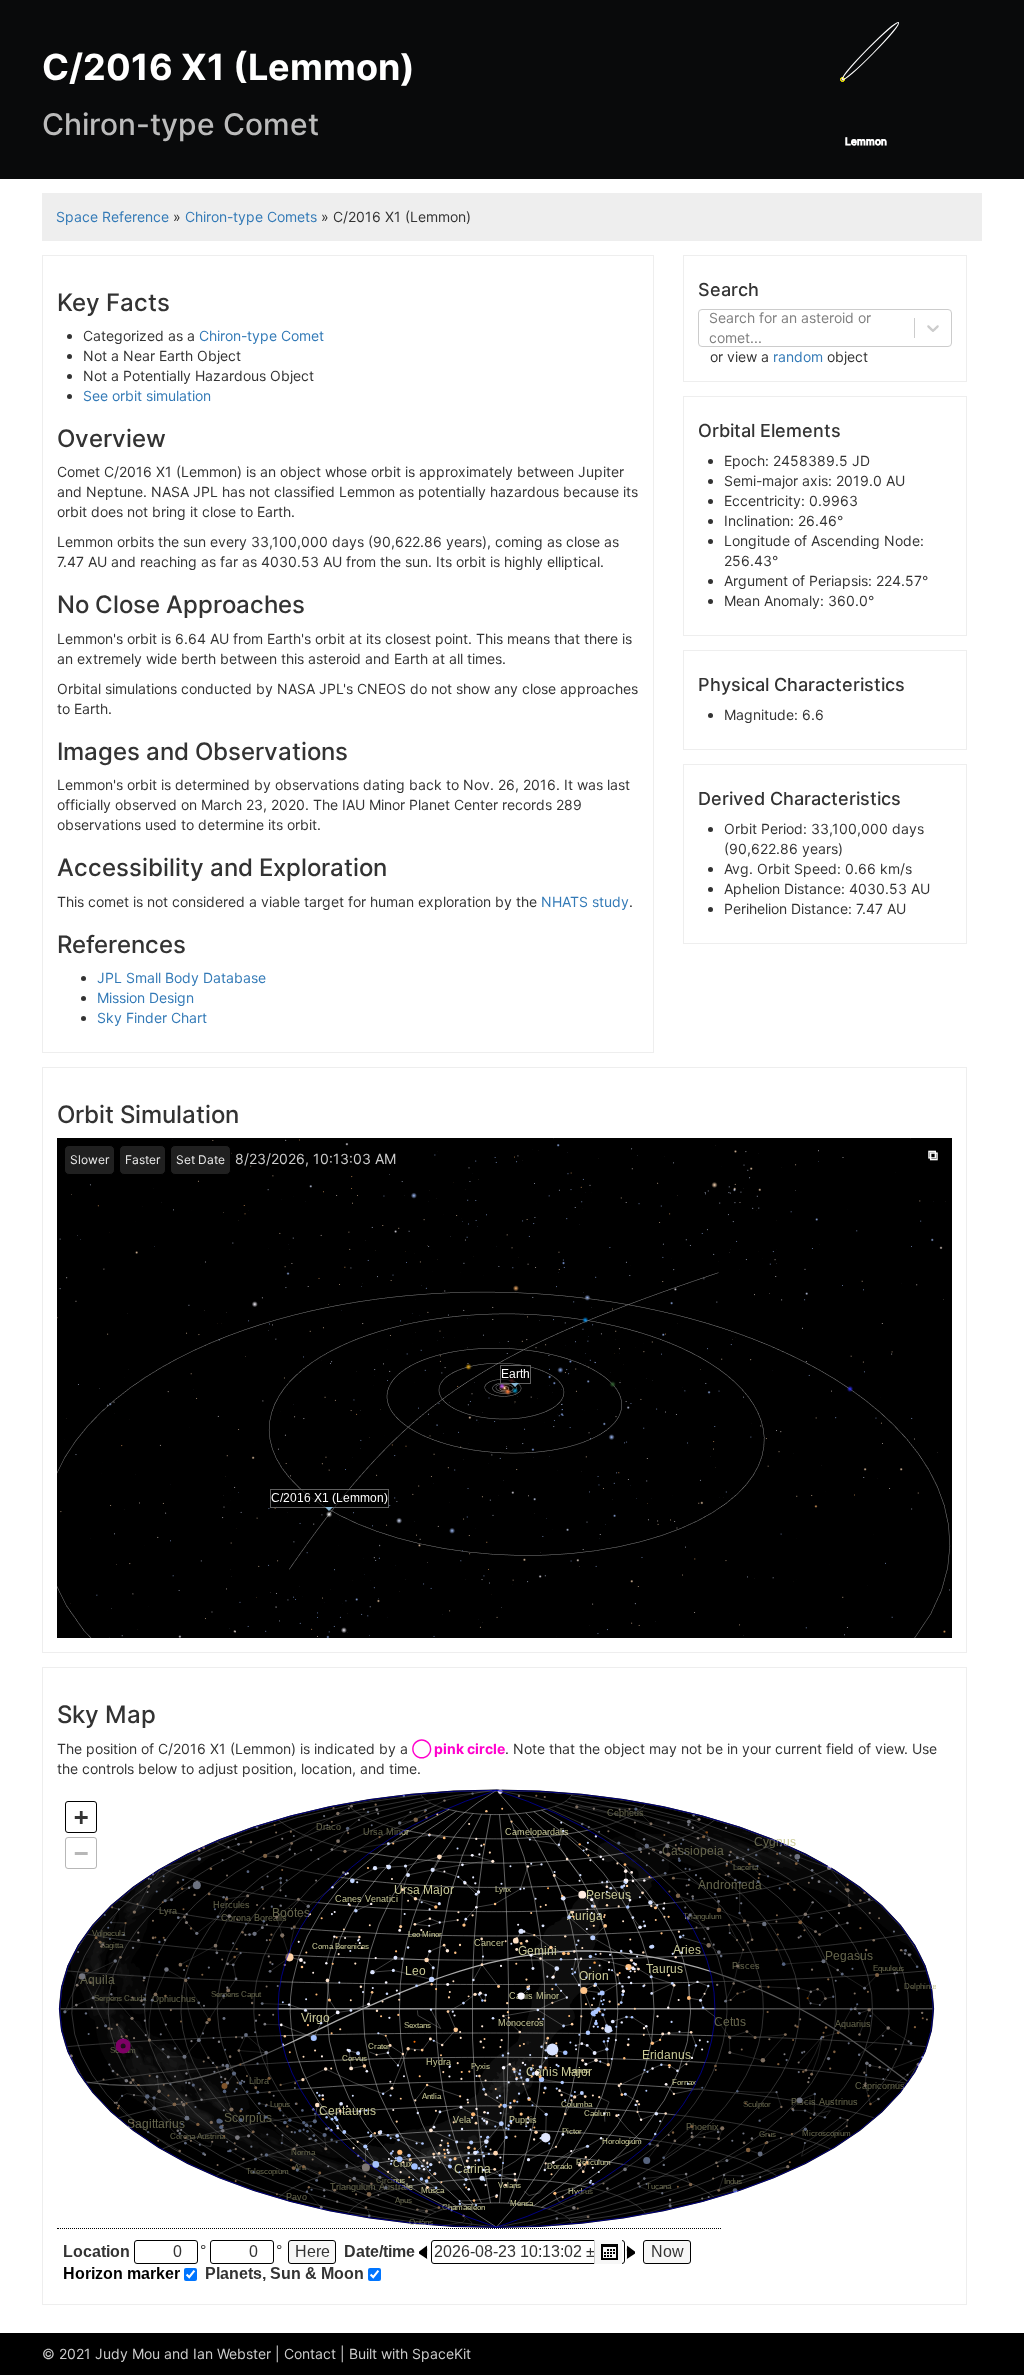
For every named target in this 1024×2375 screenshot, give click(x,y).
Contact (310, 2353)
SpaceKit (441, 2353)
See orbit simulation (147, 395)
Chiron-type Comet (261, 335)
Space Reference (112, 216)
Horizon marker (121, 2274)
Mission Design (145, 997)
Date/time (379, 2252)
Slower (89, 1159)
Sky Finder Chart (152, 1017)
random (798, 356)
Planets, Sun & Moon (284, 2274)
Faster (142, 1159)
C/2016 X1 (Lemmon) (329, 1498)
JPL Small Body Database (181, 977)
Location (96, 2252)
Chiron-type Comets (251, 216)
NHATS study (585, 901)
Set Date (200, 1159)
